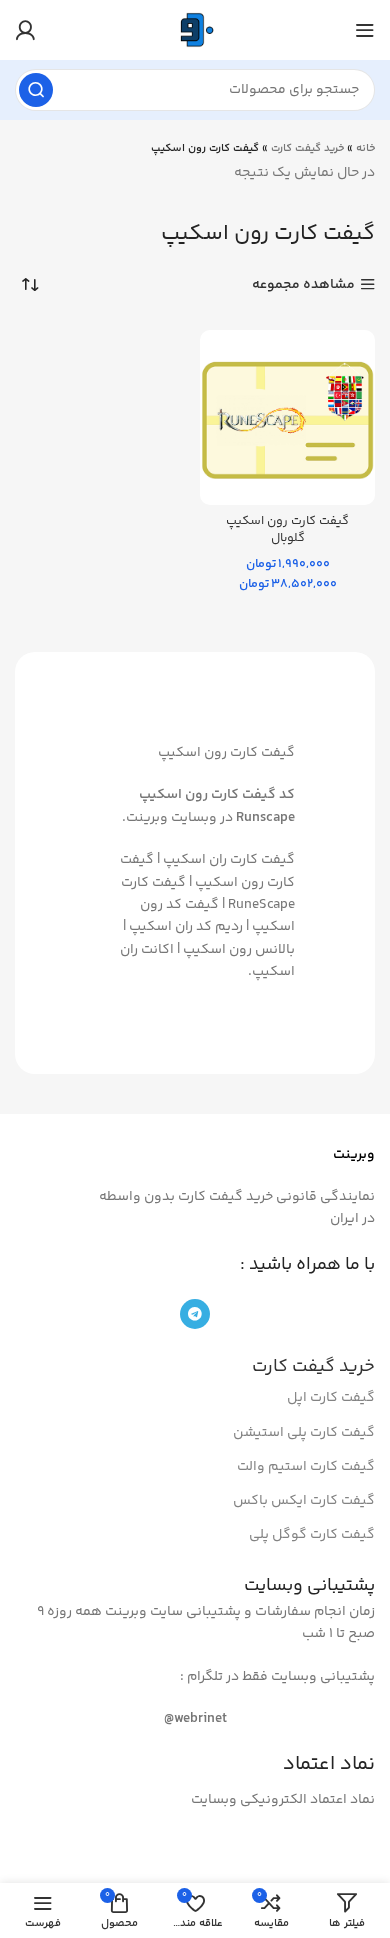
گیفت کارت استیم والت (306, 1467)
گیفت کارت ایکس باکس (304, 1501)
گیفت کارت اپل (331, 1398)
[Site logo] (195, 30)
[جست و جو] (36, 90)
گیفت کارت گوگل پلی (312, 1535)
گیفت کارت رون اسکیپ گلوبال (287, 530)
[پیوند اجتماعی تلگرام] (195, 1314)
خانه (365, 148)
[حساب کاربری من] (25, 30)
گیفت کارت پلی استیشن (304, 1433)
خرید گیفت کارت (307, 148)
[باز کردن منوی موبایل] (365, 30)
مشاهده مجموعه (303, 284)
